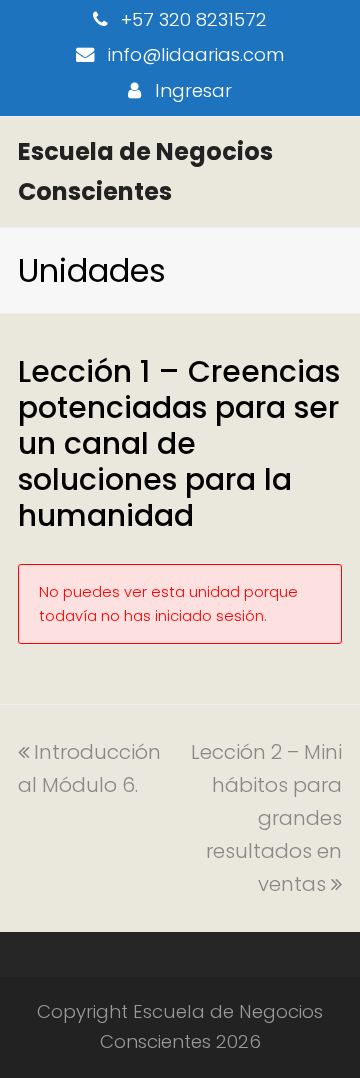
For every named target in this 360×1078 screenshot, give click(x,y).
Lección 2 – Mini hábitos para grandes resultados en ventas (266, 818)
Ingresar (193, 90)
